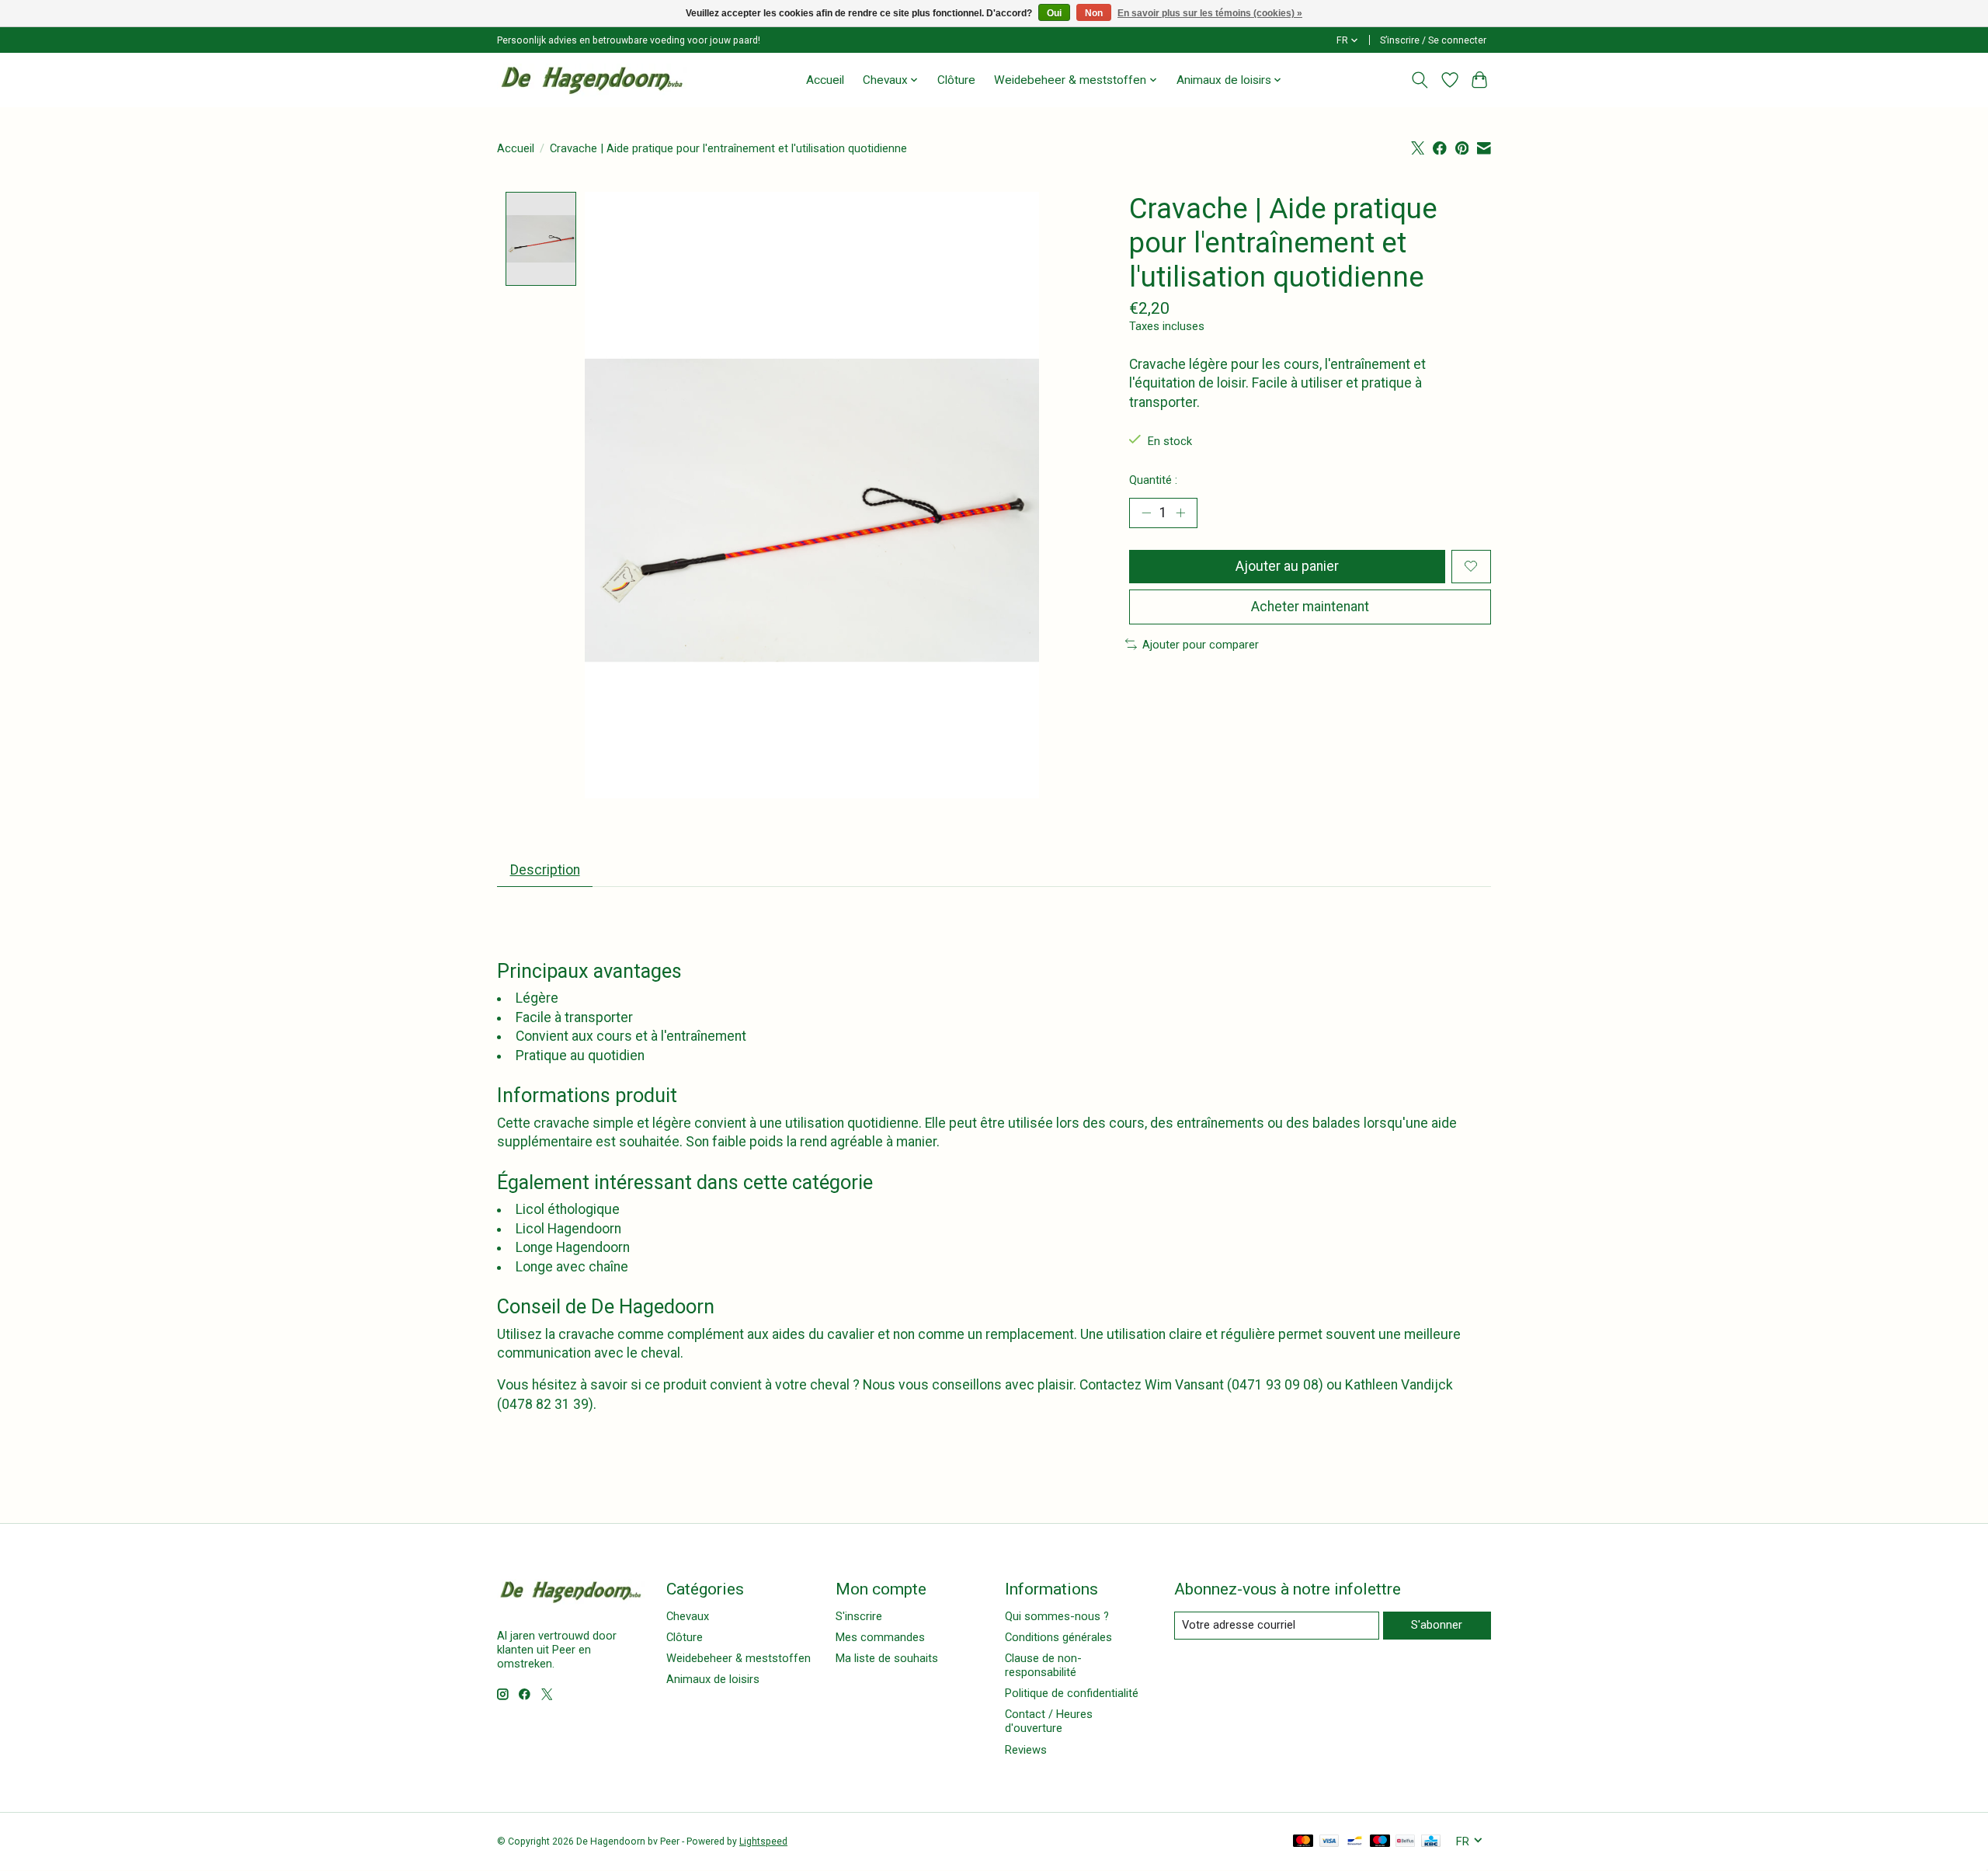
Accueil (825, 80)
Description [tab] (545, 870)
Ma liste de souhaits (887, 1658)
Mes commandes (880, 1637)
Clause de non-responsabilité (1043, 1665)
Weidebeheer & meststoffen (739, 1658)
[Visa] (1329, 1842)
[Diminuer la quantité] (1146, 513)
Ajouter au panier (1287, 566)
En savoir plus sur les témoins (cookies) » (1210, 13)
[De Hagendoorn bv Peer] (592, 80)
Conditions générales (1058, 1637)
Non (1094, 13)
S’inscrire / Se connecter (1433, 40)
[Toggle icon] (1420, 80)
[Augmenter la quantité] (1180, 513)
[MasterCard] (1303, 1842)
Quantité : (1153, 480)
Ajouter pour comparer (1201, 645)
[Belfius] (1405, 1842)
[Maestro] (1380, 1842)
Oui (1054, 13)
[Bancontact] (1355, 1842)
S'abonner (1437, 1625)
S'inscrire (859, 1616)
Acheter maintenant (1310, 607)
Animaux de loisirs (713, 1679)
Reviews (1026, 1750)
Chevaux (688, 1616)
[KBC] (1431, 1842)
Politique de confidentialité (1072, 1693)
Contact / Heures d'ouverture (1049, 1721)
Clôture (956, 80)
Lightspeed (763, 1841)
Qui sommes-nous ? (1057, 1616)
